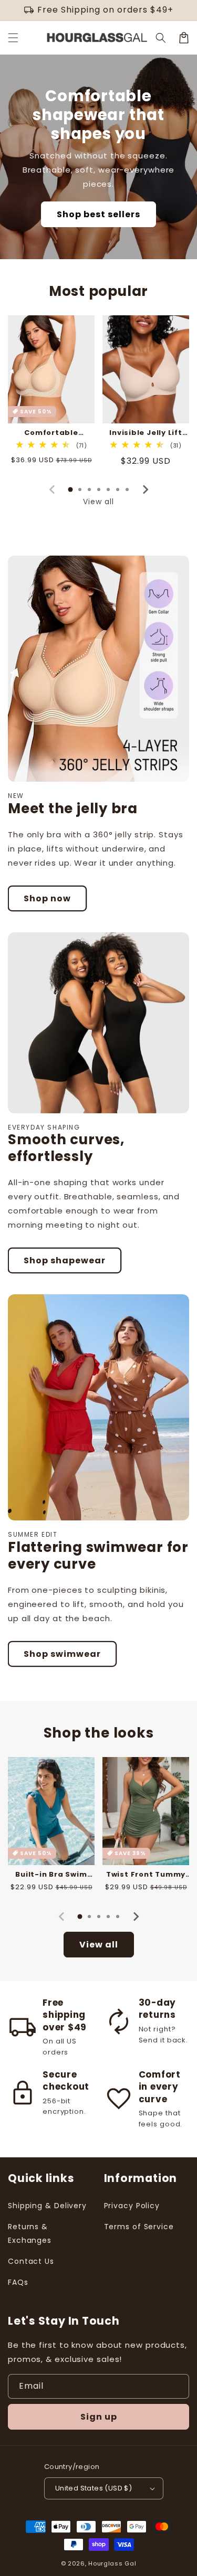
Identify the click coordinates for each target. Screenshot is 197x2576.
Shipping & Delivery (47, 2206)
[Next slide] (145, 489)
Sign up (99, 2417)
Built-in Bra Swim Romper (51, 1875)
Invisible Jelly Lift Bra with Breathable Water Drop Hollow (146, 433)
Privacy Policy (132, 2206)
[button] (13, 38)
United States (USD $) (94, 2488)
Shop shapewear (65, 1260)
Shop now (47, 898)
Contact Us (31, 2261)
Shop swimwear (62, 1654)
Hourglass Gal (112, 2563)
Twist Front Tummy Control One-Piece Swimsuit (146, 1875)
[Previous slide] (53, 489)
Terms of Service (139, 2227)
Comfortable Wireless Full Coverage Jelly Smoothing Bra (51, 433)
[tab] (70, 489)
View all (98, 502)
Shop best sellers (98, 214)
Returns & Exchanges (30, 2233)
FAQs (18, 2282)
